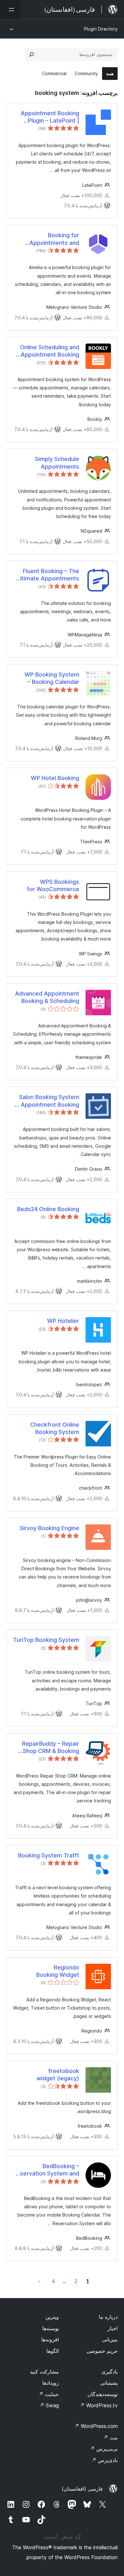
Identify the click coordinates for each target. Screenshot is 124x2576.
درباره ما (108, 2317)
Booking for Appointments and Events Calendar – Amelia (54, 239)
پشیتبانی (109, 2383)
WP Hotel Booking (55, 778)
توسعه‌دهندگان (103, 2394)
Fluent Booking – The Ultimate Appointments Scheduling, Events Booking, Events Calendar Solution (48, 575)
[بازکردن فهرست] (10, 10)
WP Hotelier (63, 1321)
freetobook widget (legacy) (58, 2075)
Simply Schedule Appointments (57, 463)
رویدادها (51, 2383)
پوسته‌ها (51, 2328)
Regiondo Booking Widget (58, 1971)
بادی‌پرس (105, 2460)
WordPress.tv (99, 2405)
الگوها (53, 2351)
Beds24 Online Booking (48, 1209)
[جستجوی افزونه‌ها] (31, 54)
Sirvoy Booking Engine (49, 1528)
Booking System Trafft (49, 1855)
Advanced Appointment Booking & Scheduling (47, 997)
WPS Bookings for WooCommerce (53, 885)
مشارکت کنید (44, 2372)
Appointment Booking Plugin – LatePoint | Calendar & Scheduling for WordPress (49, 117)
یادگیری (110, 2372)
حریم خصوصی (102, 2351)
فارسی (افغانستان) (82, 2489)
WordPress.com (96, 2426)
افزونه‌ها (50, 2339)
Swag (49, 2405)
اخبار (113, 2328)
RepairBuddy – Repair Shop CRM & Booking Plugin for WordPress (51, 1748)
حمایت (49, 2394)
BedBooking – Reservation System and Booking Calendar (46, 2170)
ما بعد (39, 2281)
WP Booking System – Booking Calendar (52, 678)
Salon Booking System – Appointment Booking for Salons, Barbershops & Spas (47, 1101)
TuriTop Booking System (46, 1640)
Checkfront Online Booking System (55, 1428)
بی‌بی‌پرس (104, 2449)
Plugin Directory (101, 29)
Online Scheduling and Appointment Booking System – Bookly (50, 351)
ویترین (52, 2317)
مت (110, 2438)
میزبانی (110, 2339)
